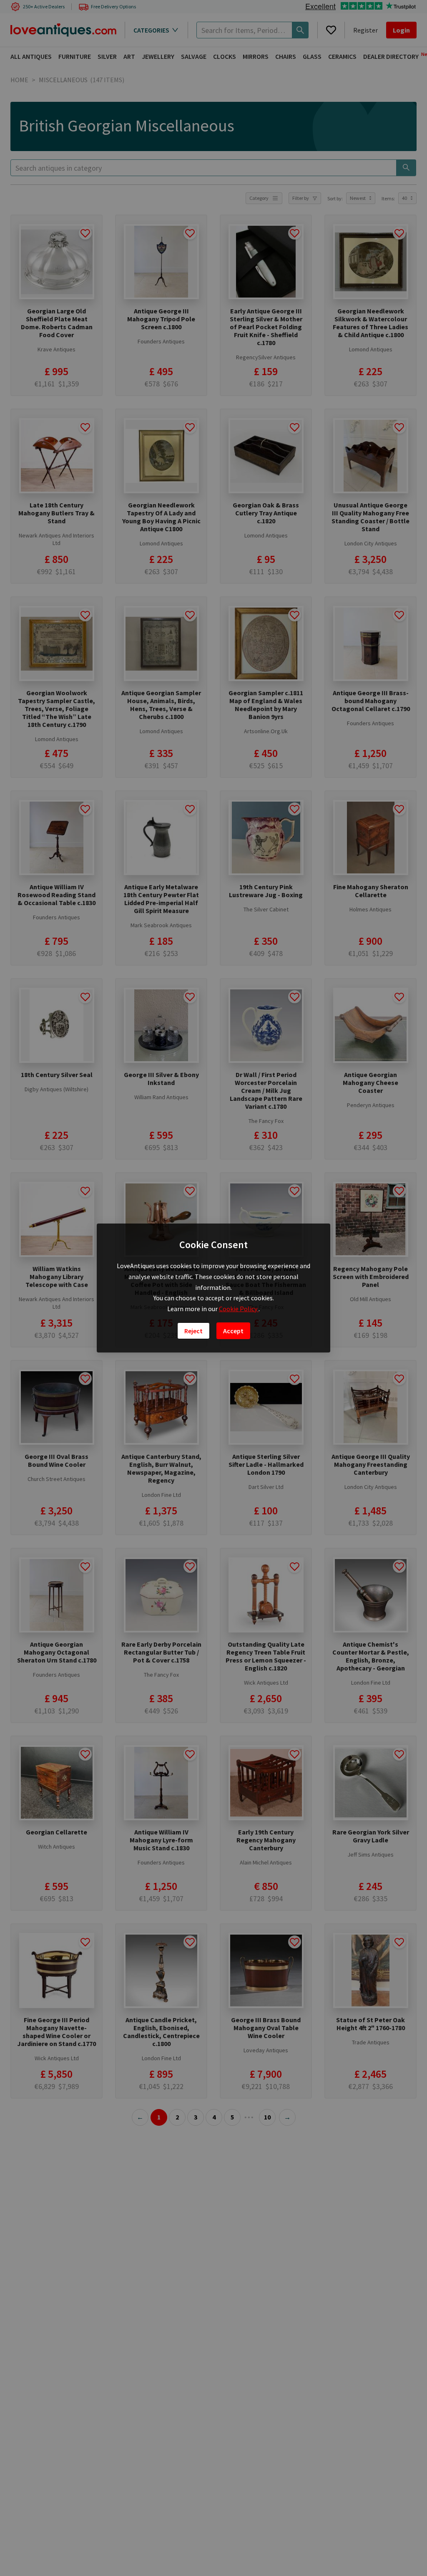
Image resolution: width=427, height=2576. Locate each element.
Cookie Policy (239, 1309)
